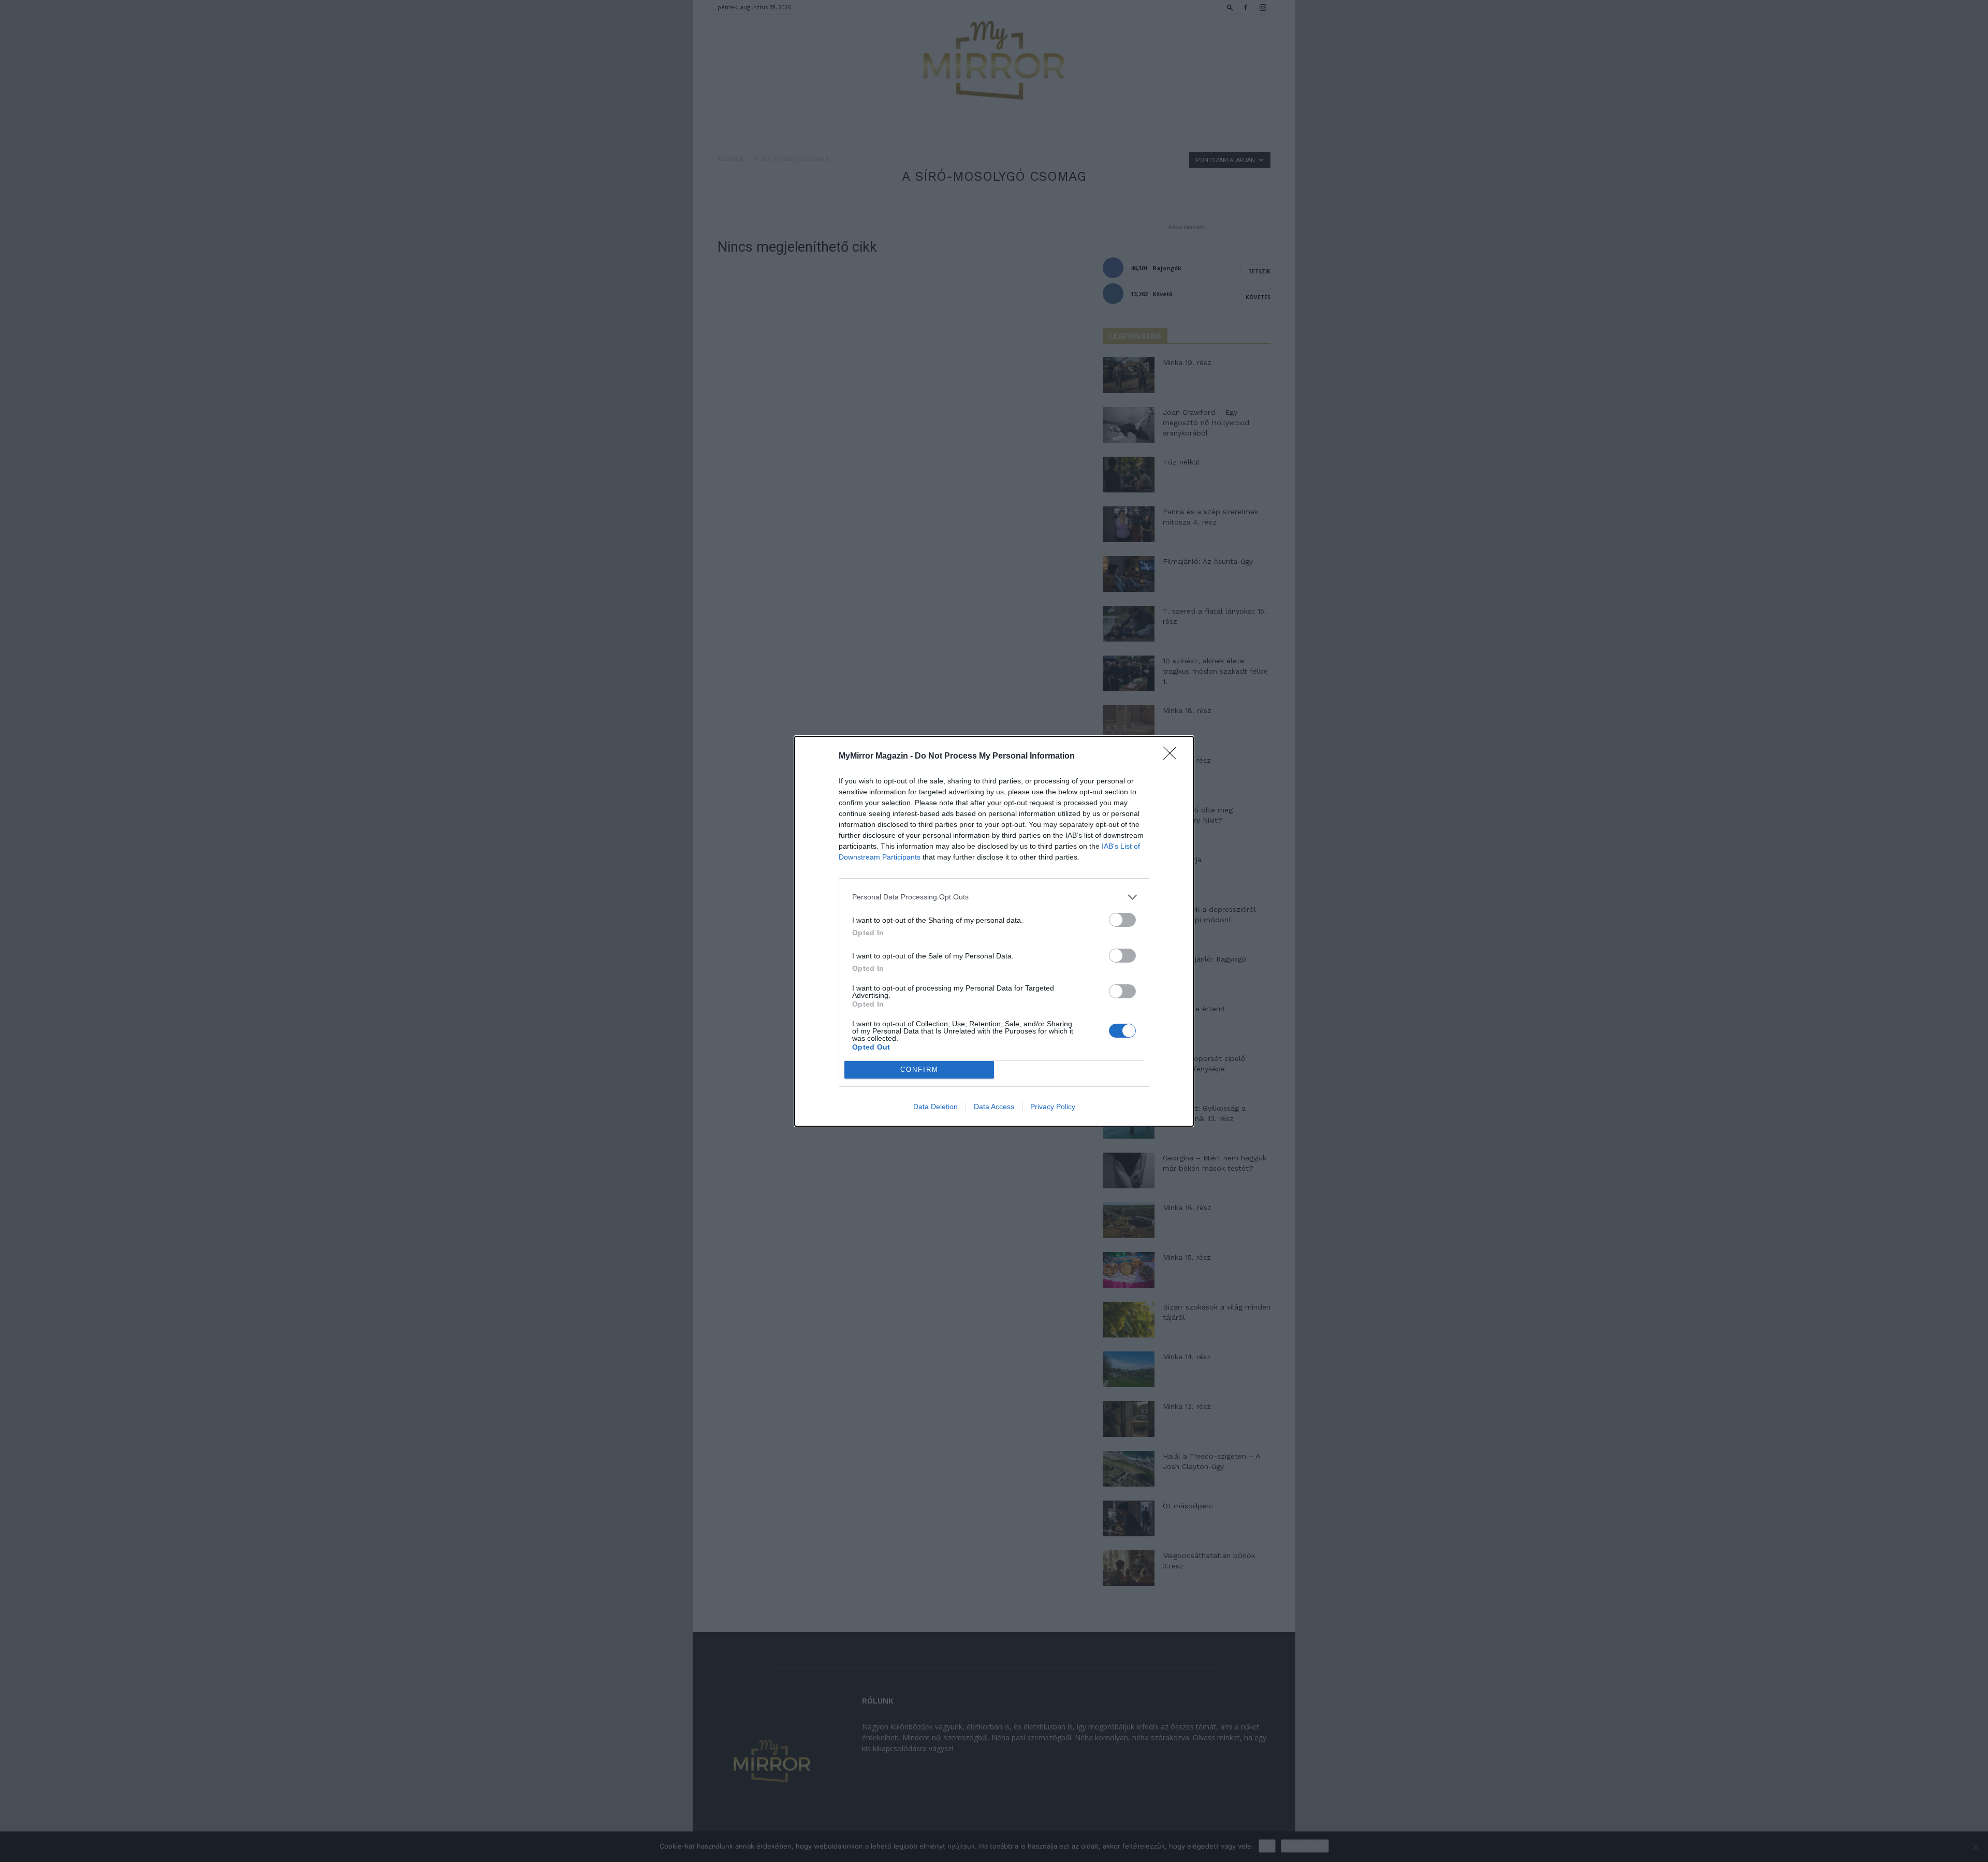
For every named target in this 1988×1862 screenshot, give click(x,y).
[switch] (1122, 920)
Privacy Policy (1053, 1107)
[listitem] (994, 897)
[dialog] (994, 931)
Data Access (994, 1107)
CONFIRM (919, 1070)
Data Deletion (935, 1107)
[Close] (1173, 757)
